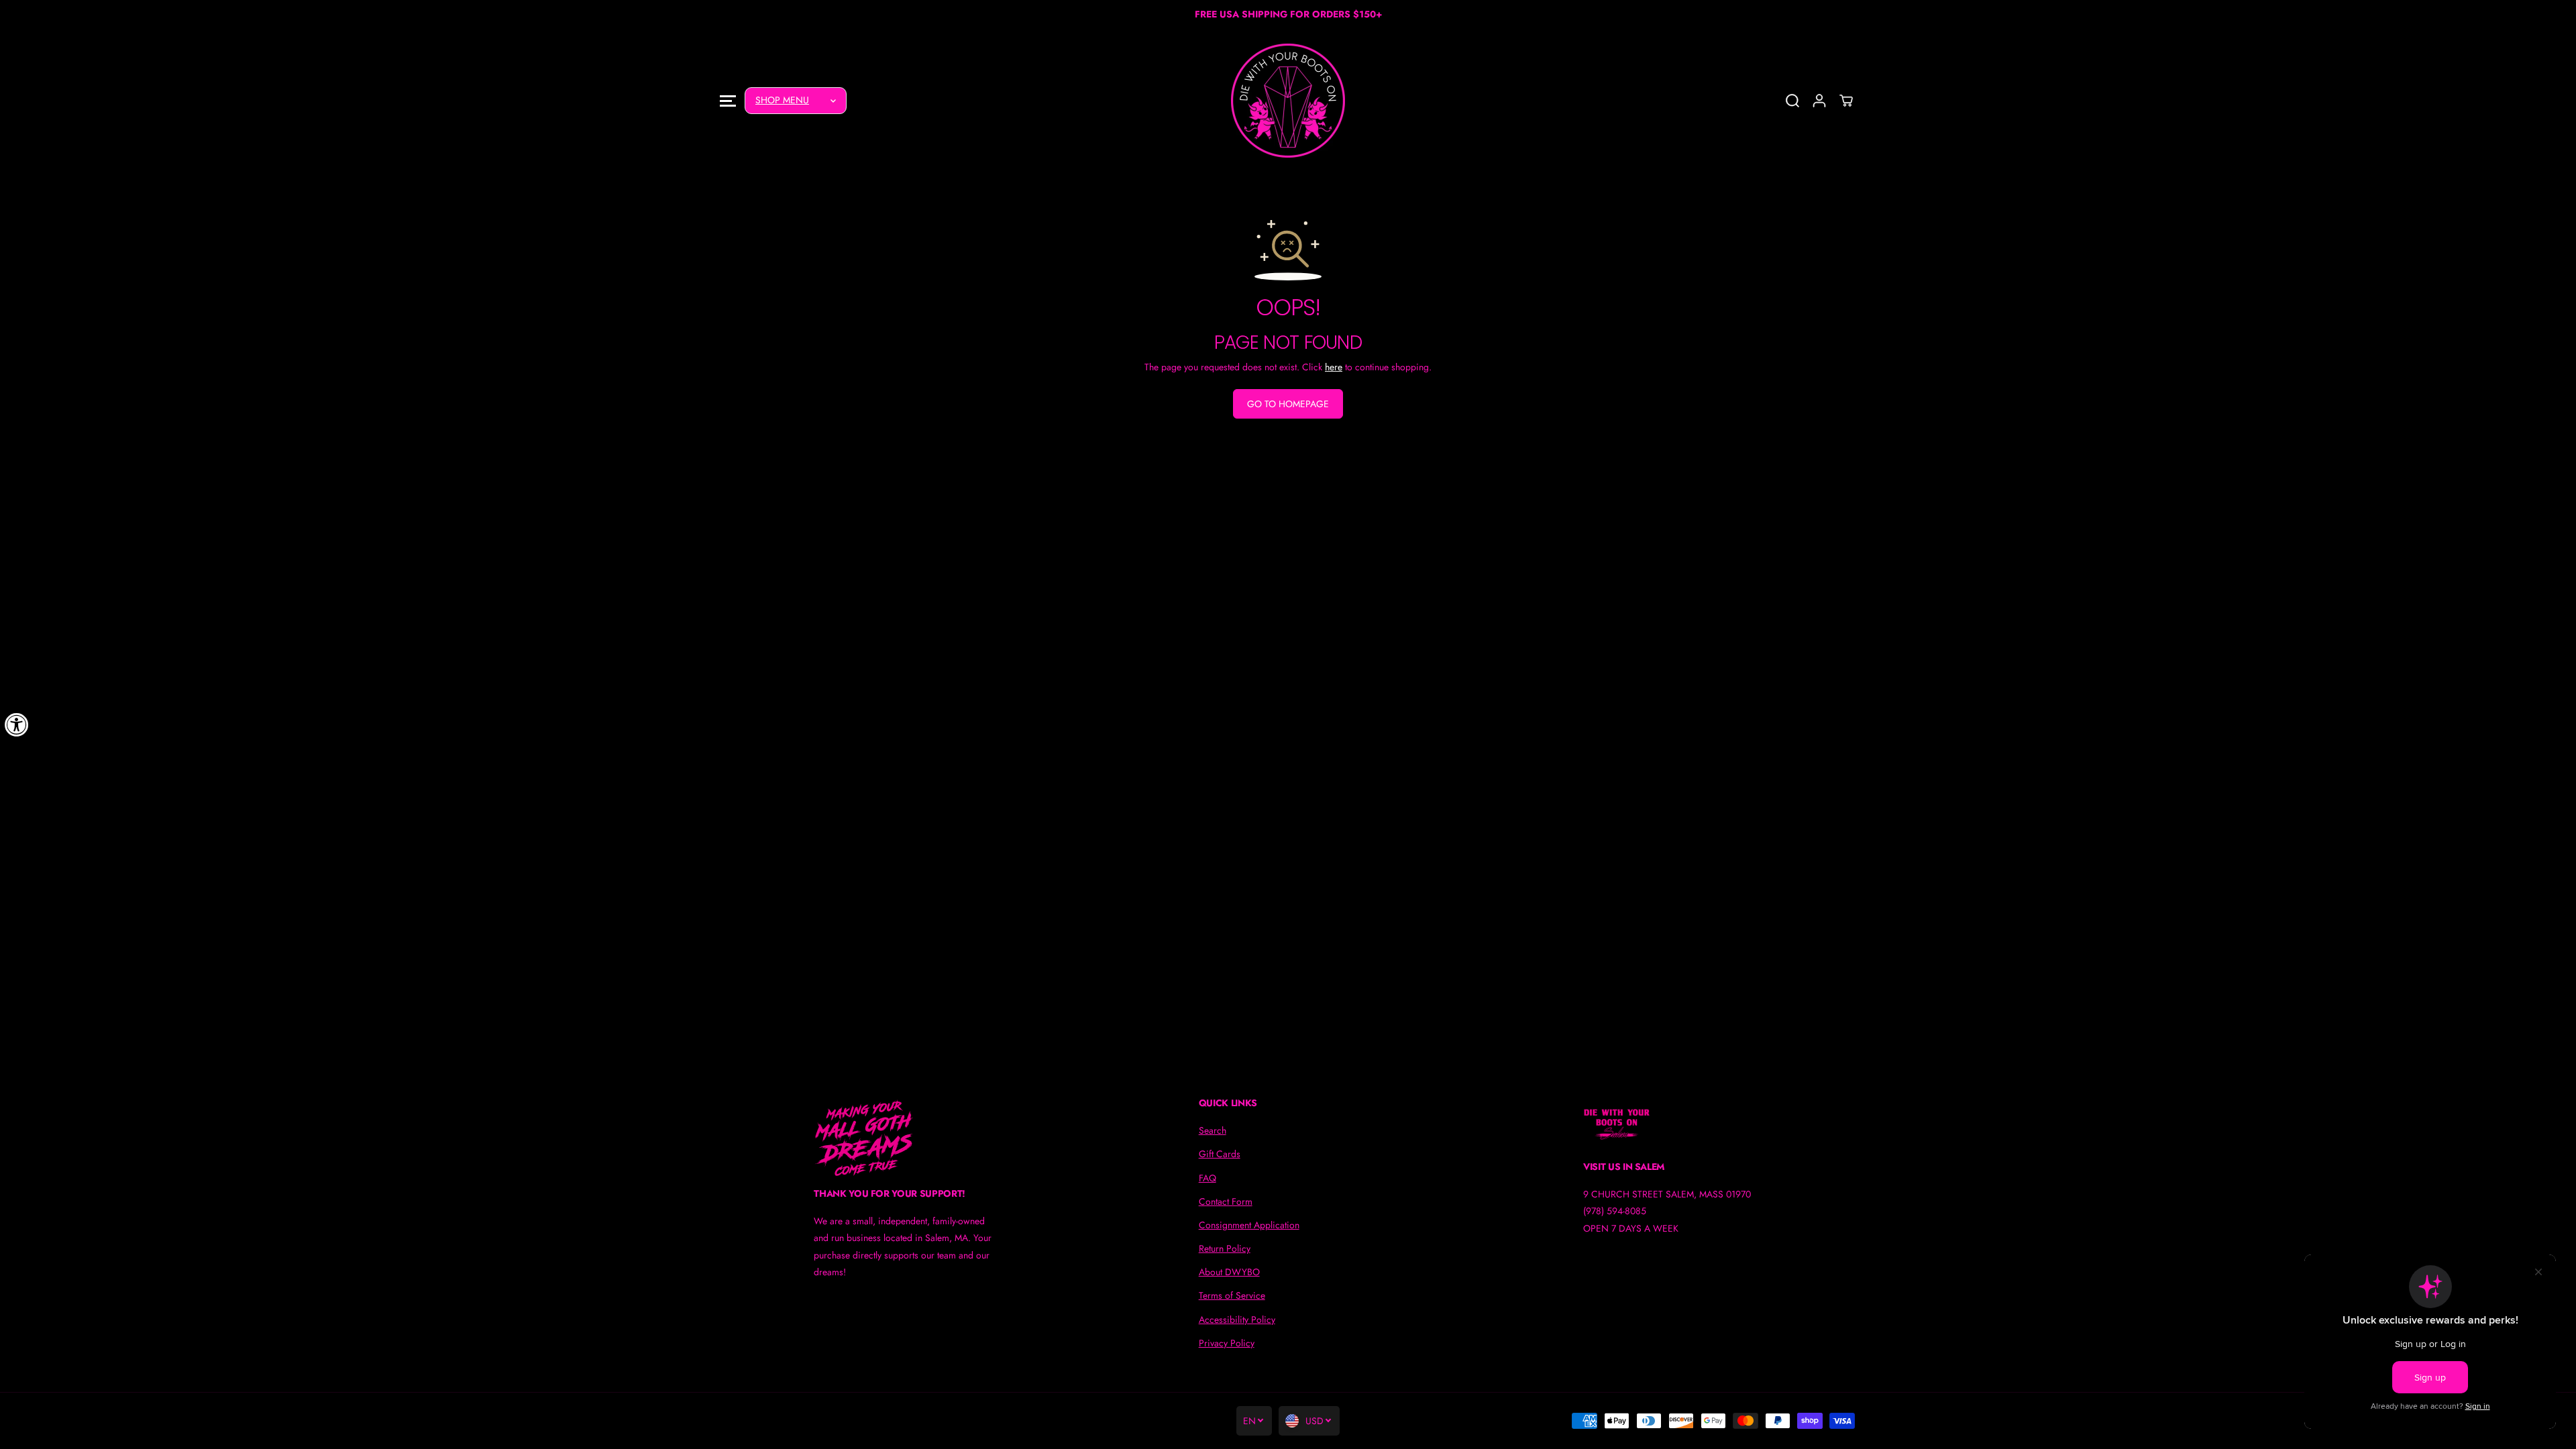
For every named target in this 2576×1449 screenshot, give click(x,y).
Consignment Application (1249, 1225)
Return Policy (1225, 1248)
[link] (903, 1138)
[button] (728, 100)
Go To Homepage (1288, 404)
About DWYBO (1229, 1272)
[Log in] (1819, 101)
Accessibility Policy (1237, 1320)
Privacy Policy (1227, 1343)
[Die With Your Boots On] (1288, 101)
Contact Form (1226, 1201)
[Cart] (1846, 101)
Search (1213, 1130)
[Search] (1792, 101)
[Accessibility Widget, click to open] (17, 724)
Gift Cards (1220, 1154)
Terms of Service (1232, 1295)
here (1334, 367)
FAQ (1207, 1178)
